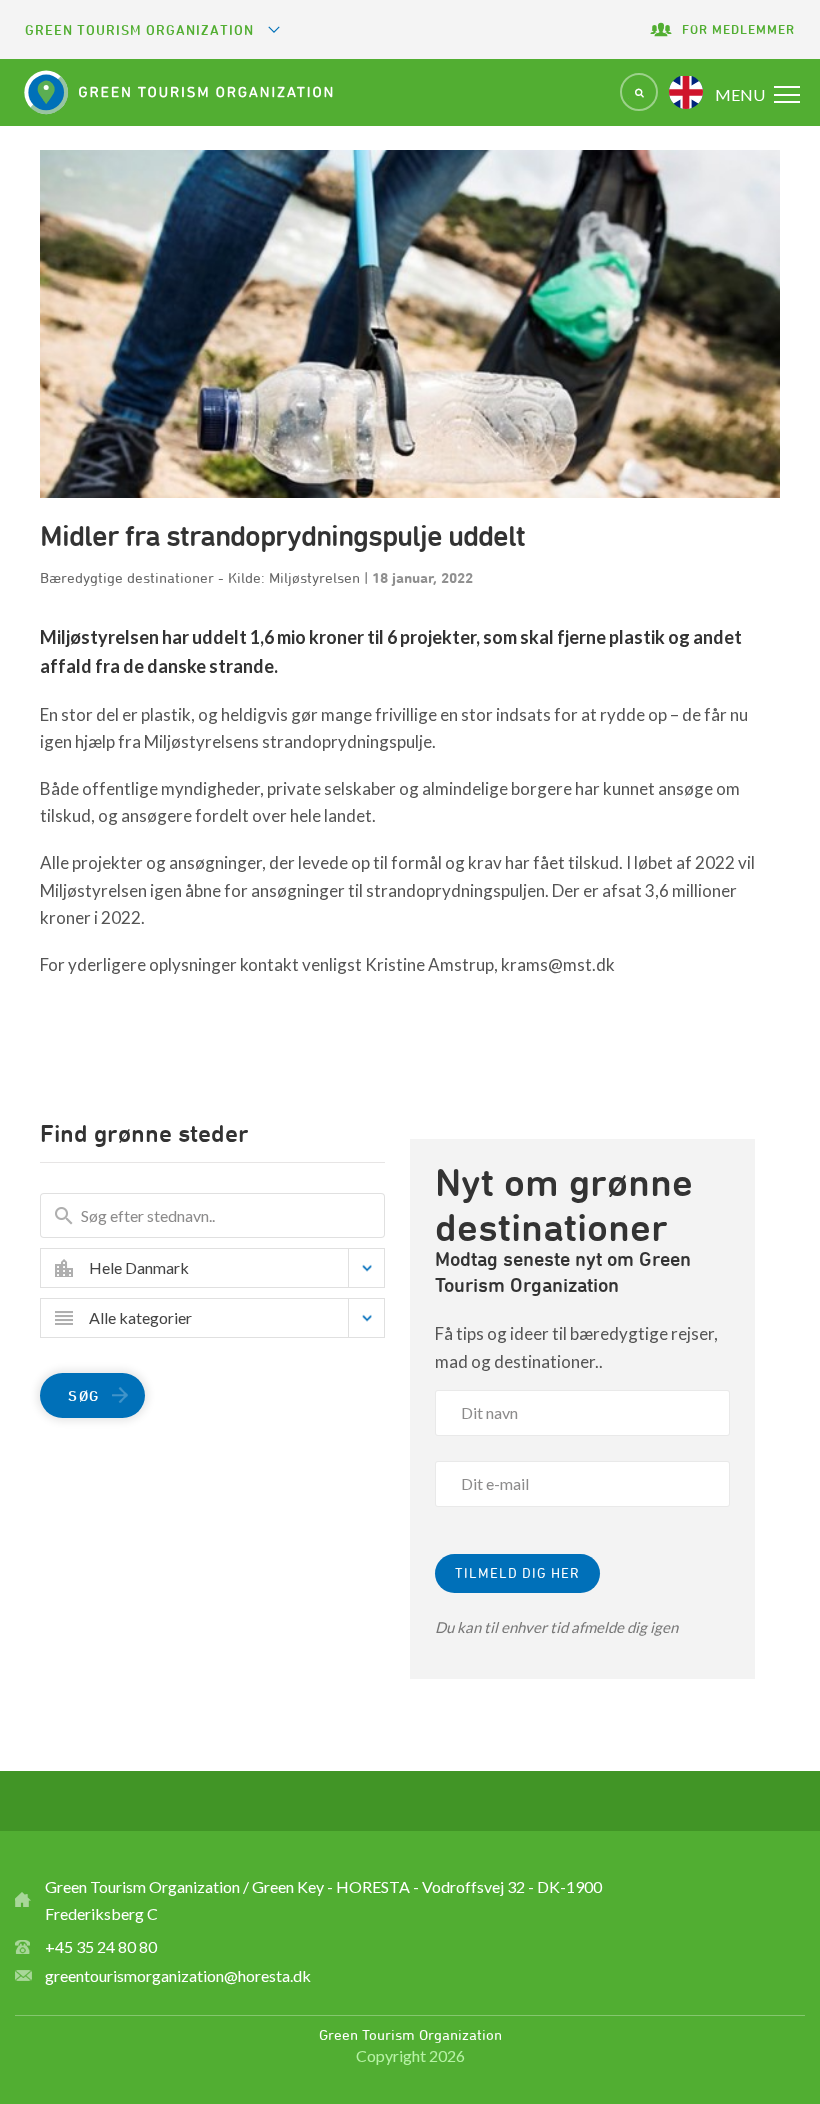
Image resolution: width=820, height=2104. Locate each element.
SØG (84, 1395)
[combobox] (227, 1268)
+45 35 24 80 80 (101, 1946)
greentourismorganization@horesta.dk (178, 1975)
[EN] (686, 92)
